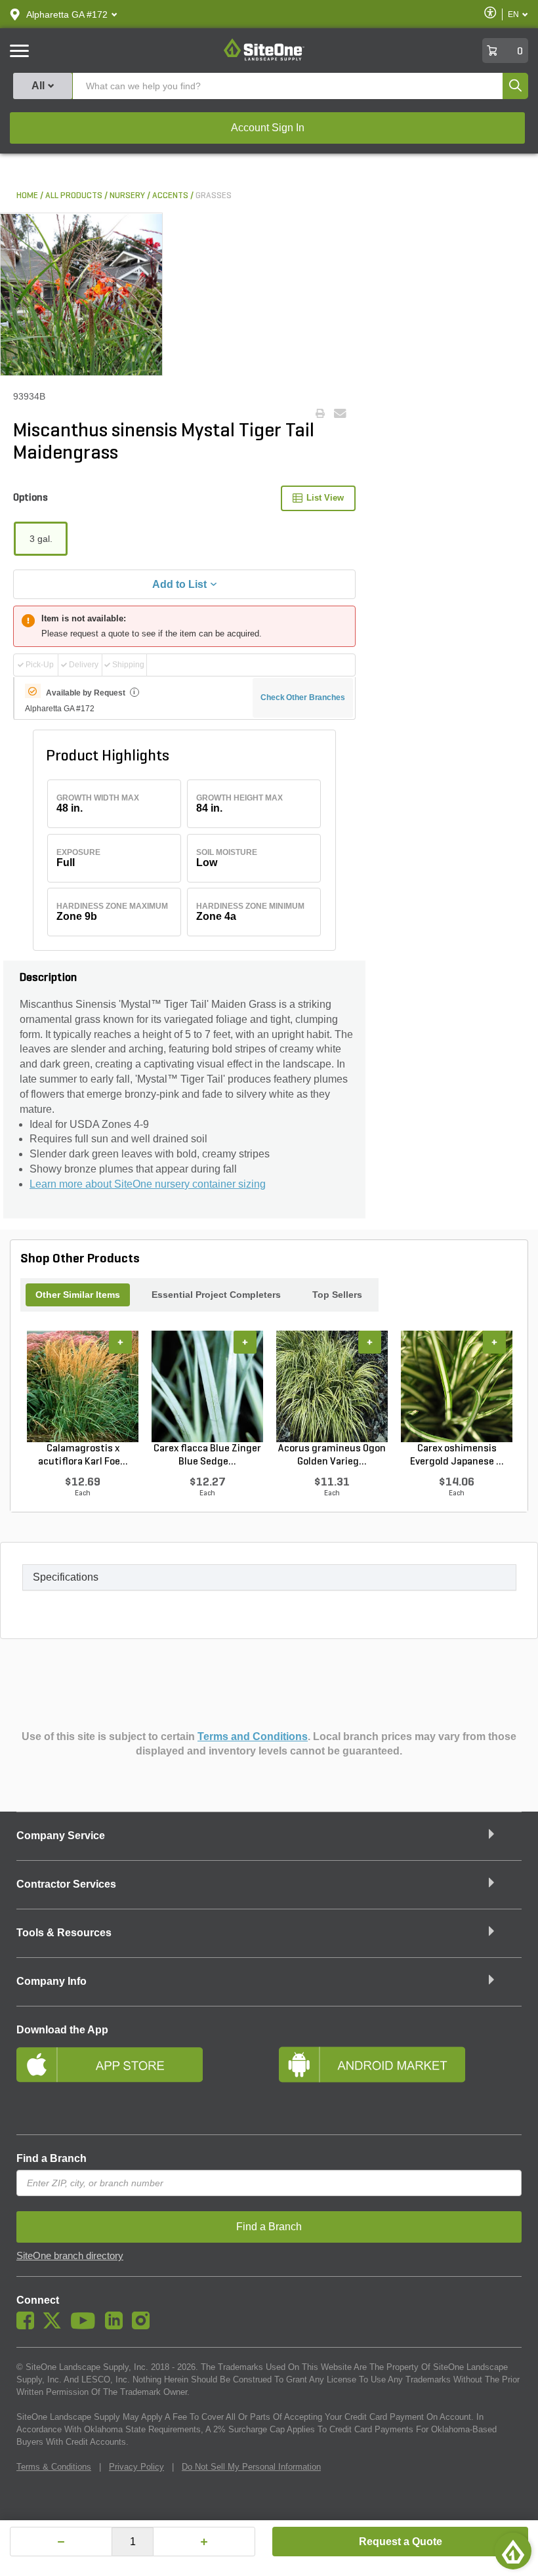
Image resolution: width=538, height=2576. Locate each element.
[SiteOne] (264, 58)
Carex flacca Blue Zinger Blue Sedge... (207, 1455)
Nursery (127, 196)
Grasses (214, 196)
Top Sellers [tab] (337, 1295)
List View (325, 498)
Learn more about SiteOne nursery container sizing (148, 1184)
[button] (67, 14)
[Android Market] (400, 2082)
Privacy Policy (136, 2467)
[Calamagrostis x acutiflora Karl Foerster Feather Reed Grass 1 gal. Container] (83, 1386)
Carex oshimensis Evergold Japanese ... (457, 1455)
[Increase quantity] (204, 2542)
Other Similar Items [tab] (78, 1295)
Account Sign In (268, 128)
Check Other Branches (303, 697)
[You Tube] (86, 2326)
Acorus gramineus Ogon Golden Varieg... (332, 1455)
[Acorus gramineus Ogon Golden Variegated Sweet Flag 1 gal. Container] (332, 1386)
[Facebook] (29, 2326)
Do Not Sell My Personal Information (251, 2467)
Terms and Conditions (253, 1736)
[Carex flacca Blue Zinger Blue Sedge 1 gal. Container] (207, 1386)
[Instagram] (144, 2326)
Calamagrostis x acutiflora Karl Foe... (83, 1455)
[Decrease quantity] (61, 2542)
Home (27, 196)
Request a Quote (401, 2542)
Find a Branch (52, 2158)
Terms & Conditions (54, 2467)
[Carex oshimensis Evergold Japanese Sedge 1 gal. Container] (457, 1386)
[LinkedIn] (117, 2326)
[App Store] (138, 2082)
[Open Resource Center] (513, 2551)
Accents (170, 196)
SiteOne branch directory (70, 2256)
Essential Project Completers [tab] (216, 1295)
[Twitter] (55, 2326)
